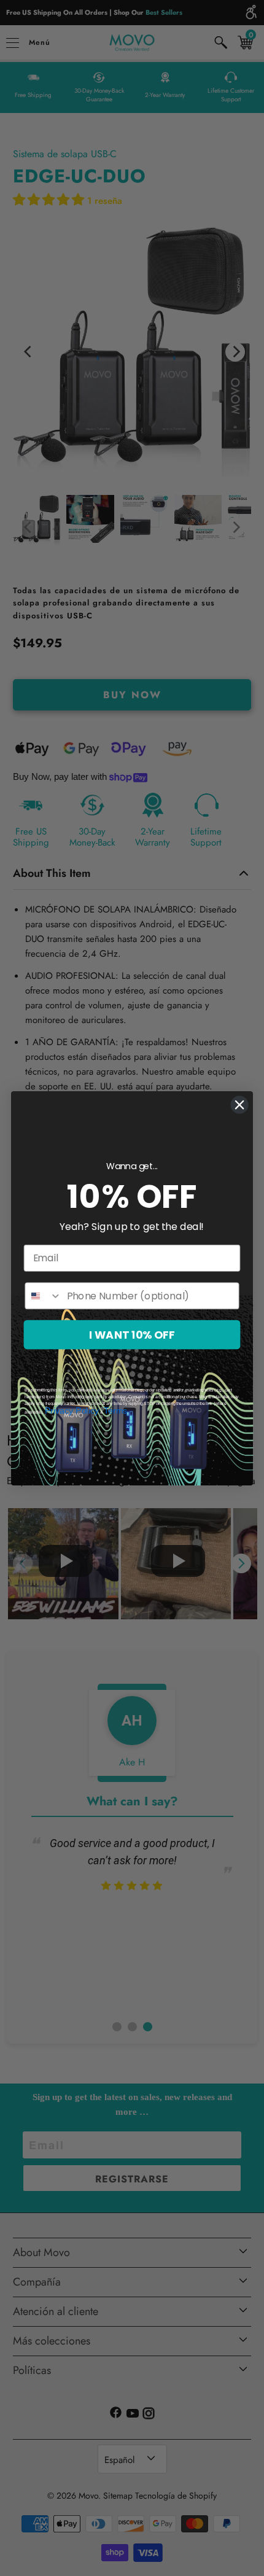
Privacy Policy (72, 1410)
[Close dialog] (240, 1104)
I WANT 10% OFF (132, 1335)
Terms (115, 1410)
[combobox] (43, 1296)
